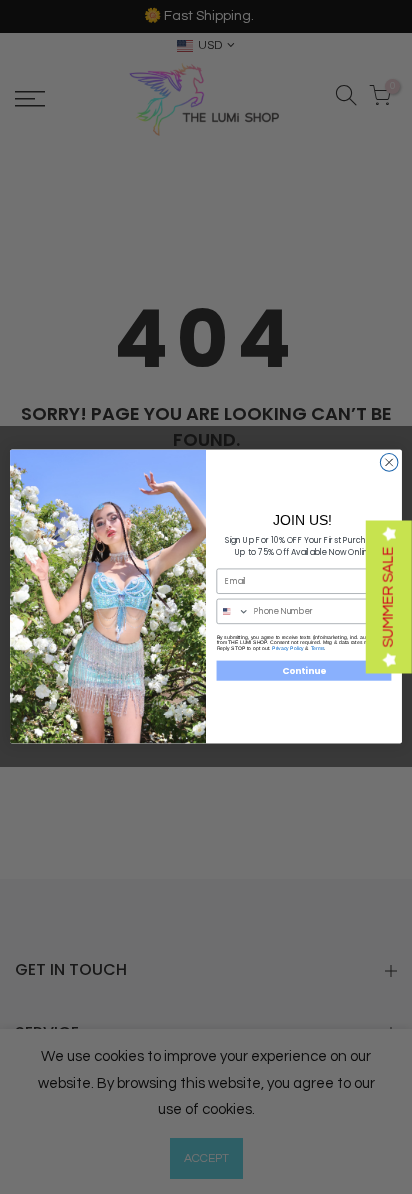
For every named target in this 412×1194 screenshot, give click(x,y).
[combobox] (233, 612)
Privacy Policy (288, 648)
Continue (304, 671)
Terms (318, 648)
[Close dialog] (389, 463)
